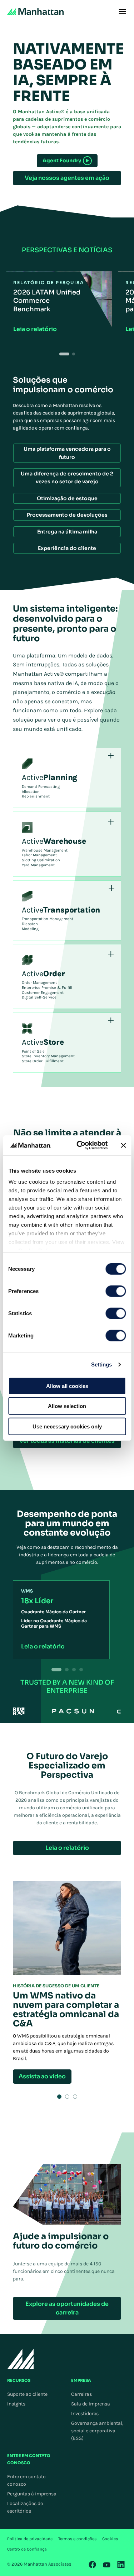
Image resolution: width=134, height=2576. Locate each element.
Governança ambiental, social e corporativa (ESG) (97, 2431)
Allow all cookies (67, 1386)
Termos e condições (77, 2539)
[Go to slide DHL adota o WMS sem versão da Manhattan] (67, 2097)
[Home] (35, 11)
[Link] (93, 2565)
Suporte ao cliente (27, 2394)
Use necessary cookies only (67, 1426)
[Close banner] (123, 1145)
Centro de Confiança (27, 2549)
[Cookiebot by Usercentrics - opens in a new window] (80, 1145)
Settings (102, 1364)
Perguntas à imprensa (32, 2494)
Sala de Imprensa (91, 2404)
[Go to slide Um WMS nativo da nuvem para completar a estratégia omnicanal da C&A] (59, 2097)
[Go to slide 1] (64, 354)
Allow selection (67, 1406)
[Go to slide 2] (74, 354)
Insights (16, 2404)
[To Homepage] (21, 2359)
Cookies (110, 2539)
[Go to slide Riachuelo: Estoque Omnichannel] (75, 2097)
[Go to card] (67, 1670)
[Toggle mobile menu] (122, 11)
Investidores (85, 2414)
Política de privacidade (30, 2539)
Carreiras (81, 2394)
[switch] (116, 1291)
